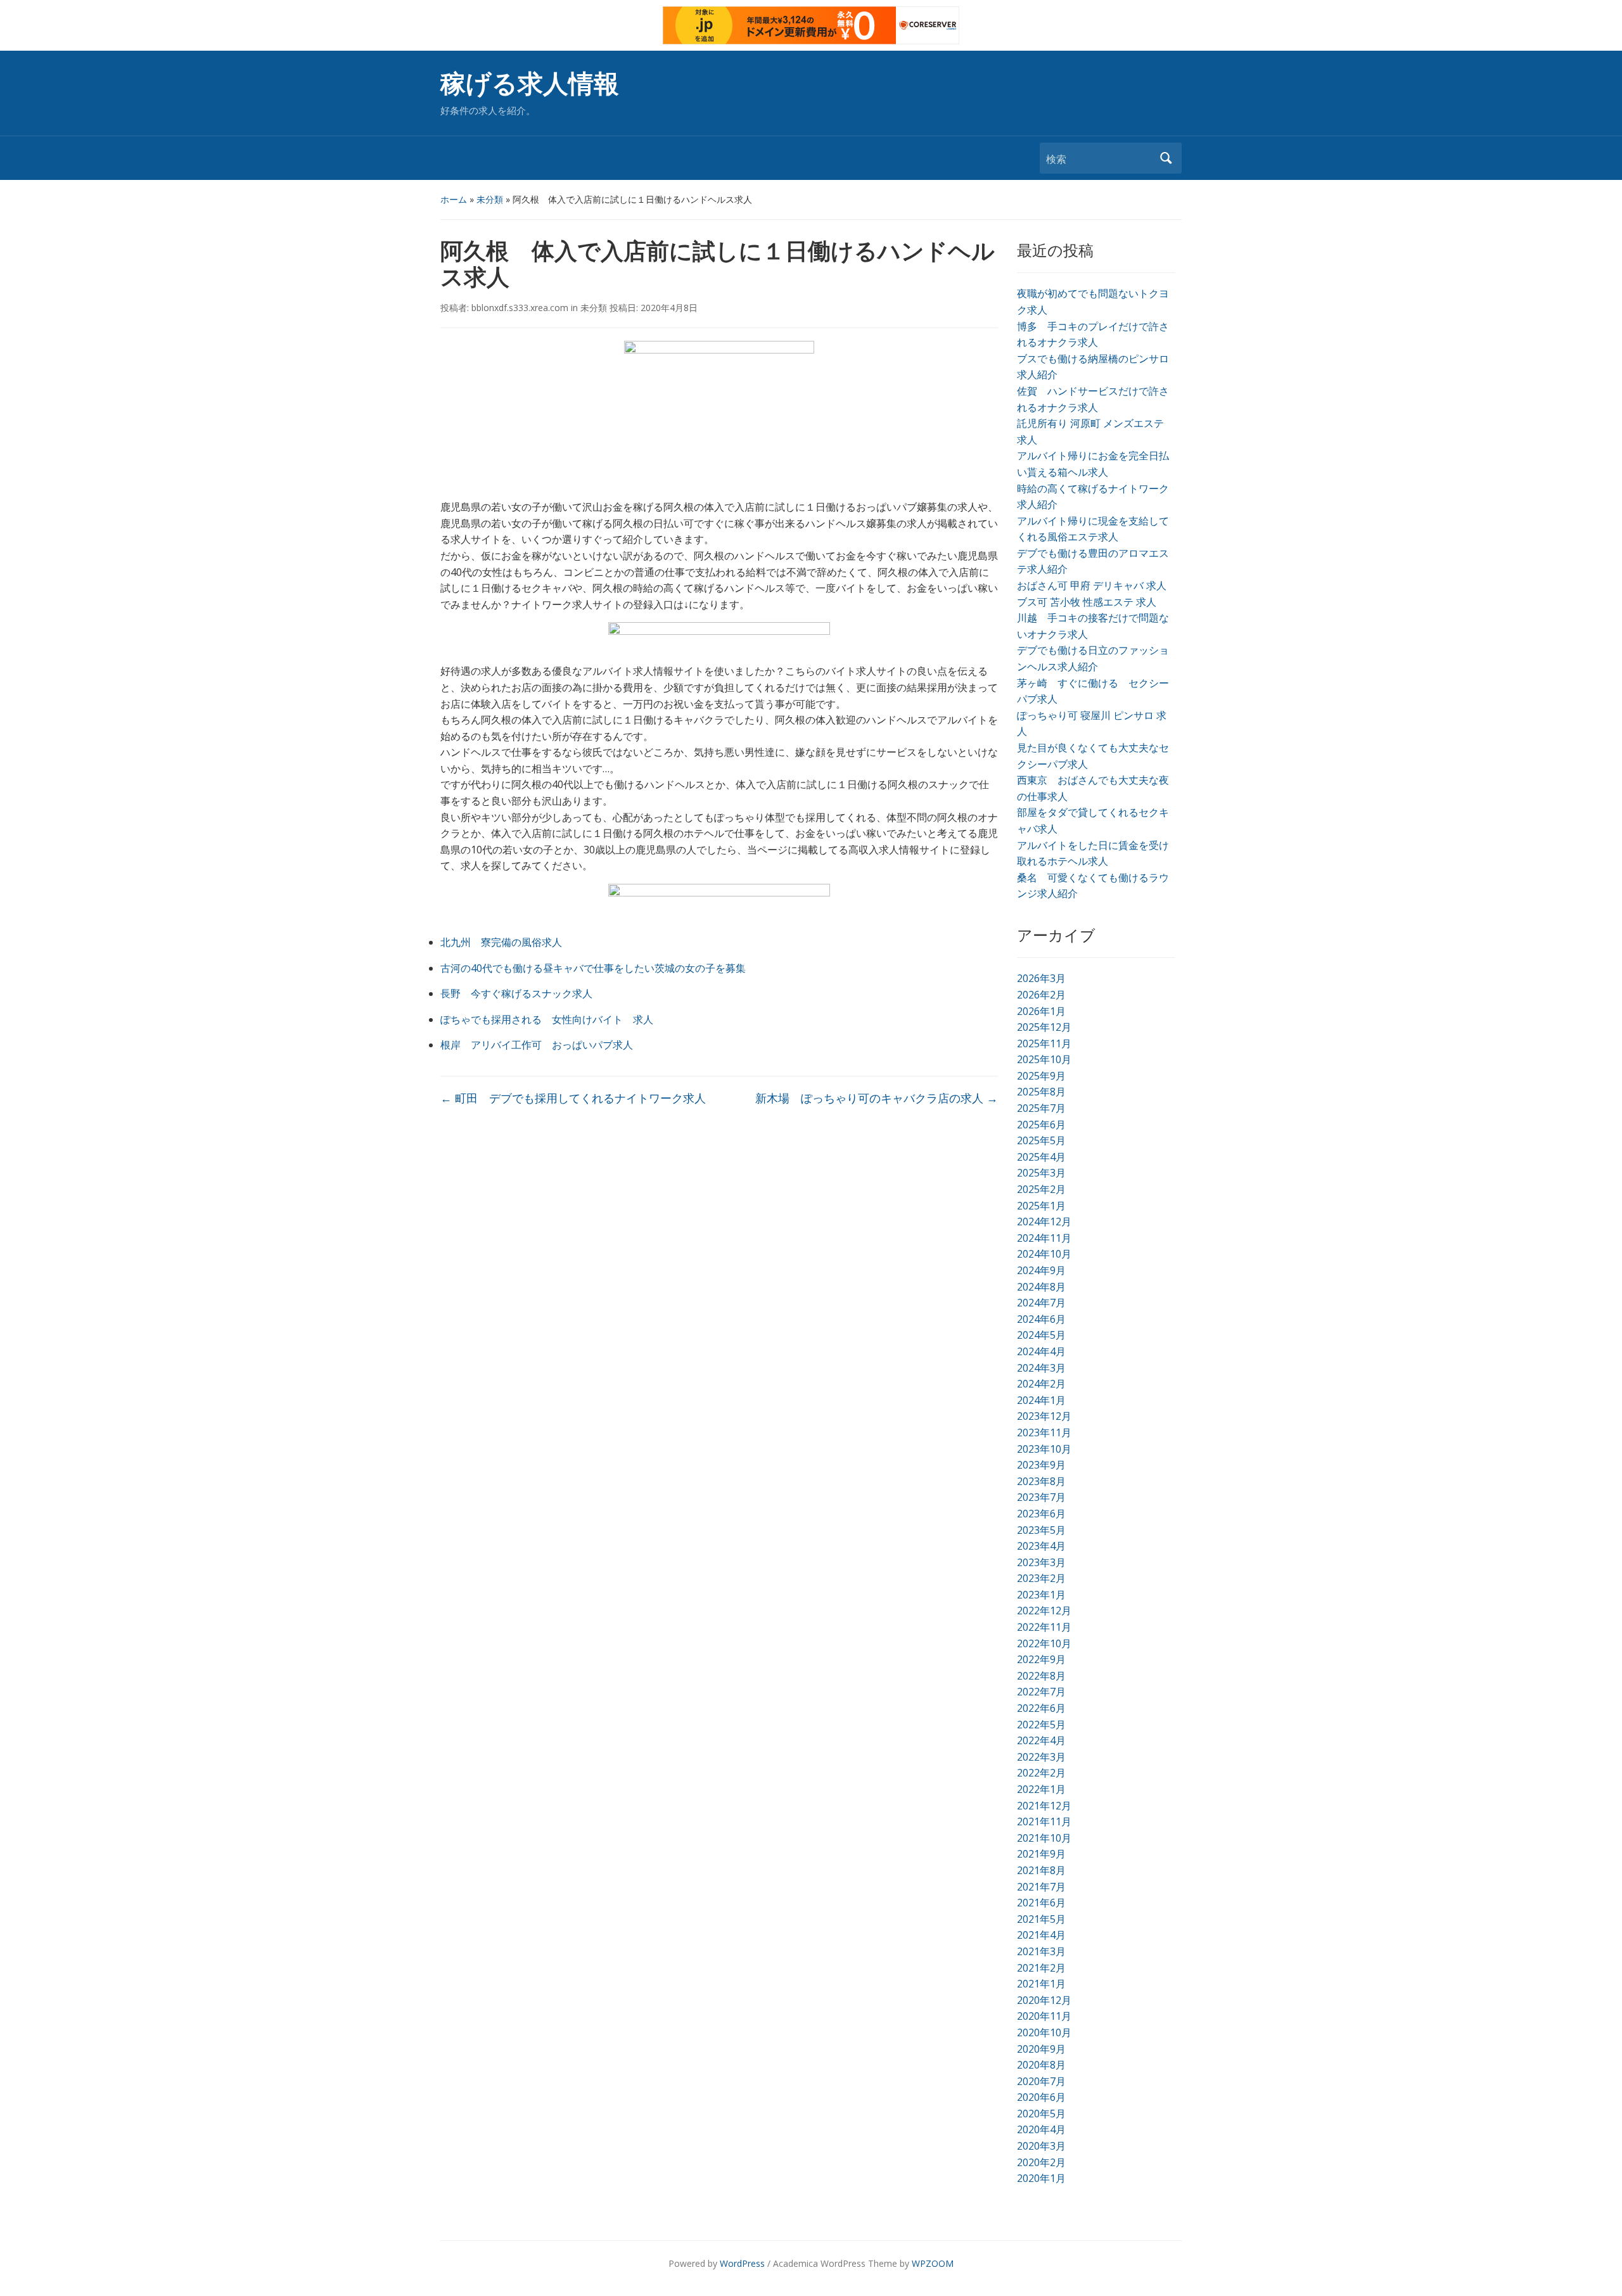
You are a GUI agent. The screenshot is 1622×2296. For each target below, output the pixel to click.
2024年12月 (1044, 1221)
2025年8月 (1041, 1092)
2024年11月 (1044, 1238)
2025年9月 (1041, 1076)
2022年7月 (1041, 1692)
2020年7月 (1041, 2081)
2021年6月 (1041, 1903)
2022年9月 (1041, 1659)
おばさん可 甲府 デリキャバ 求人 (1092, 585)
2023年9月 (1041, 1465)
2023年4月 (1041, 1546)
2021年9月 (1041, 1854)
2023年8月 (1041, 1481)
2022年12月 (1044, 1610)
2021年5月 (1041, 1919)
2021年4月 (1041, 1935)
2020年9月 (1041, 2049)
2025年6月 (1041, 1125)
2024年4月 (1041, 1351)
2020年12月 (1044, 2000)
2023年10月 (1044, 1449)
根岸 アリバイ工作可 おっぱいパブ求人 (537, 1045)
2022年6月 (1041, 1708)
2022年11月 (1044, 1627)
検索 (1166, 158)
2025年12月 (1044, 1027)
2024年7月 (1041, 1303)
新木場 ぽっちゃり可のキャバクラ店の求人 (877, 1098)
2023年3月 (1041, 1562)
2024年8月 (1041, 1287)
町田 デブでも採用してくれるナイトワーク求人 (573, 1098)
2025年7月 (1041, 1108)
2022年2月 (1041, 1773)
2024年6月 (1041, 1319)
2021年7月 (1041, 1887)
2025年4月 (1041, 1157)
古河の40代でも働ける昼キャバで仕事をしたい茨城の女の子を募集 (593, 968)
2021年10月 (1044, 1838)
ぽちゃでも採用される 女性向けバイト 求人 (547, 1019)
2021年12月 (1044, 1806)
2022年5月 (1041, 1725)
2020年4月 (1041, 2129)
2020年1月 (1041, 2178)
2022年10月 (1044, 1643)
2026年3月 (1041, 978)
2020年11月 (1044, 2016)
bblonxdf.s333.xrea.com (520, 308)
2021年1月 (1041, 1984)
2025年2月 (1041, 1189)
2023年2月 (1041, 1578)
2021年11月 (1044, 1821)
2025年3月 (1041, 1173)
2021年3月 (1041, 1951)
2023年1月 (1041, 1595)
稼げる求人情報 (530, 84)
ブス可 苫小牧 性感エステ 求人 (1087, 602)
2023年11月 (1044, 1432)
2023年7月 (1041, 1497)
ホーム (454, 199)
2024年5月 (1041, 1335)
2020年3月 (1041, 2146)
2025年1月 (1041, 1206)
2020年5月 (1041, 2114)
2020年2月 (1041, 2162)
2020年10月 (1044, 2032)
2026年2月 (1041, 995)
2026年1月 (1041, 1011)
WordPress (742, 2263)
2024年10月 (1044, 1254)
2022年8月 (1041, 1676)
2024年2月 (1041, 1384)
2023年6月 (1041, 1514)
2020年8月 (1041, 2065)
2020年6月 (1041, 2097)
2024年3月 (1041, 1368)
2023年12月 (1044, 1416)
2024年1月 (1041, 1400)
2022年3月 (1041, 1757)
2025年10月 (1044, 1059)
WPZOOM (933, 2263)
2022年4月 (1041, 1740)
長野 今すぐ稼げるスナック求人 (516, 993)
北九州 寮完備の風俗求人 (501, 942)
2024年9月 (1041, 1270)
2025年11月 (1044, 1043)
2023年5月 (1041, 1530)
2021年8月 (1041, 1870)
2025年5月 (1041, 1140)
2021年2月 (1041, 1968)
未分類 (490, 199)
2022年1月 (1041, 1789)
